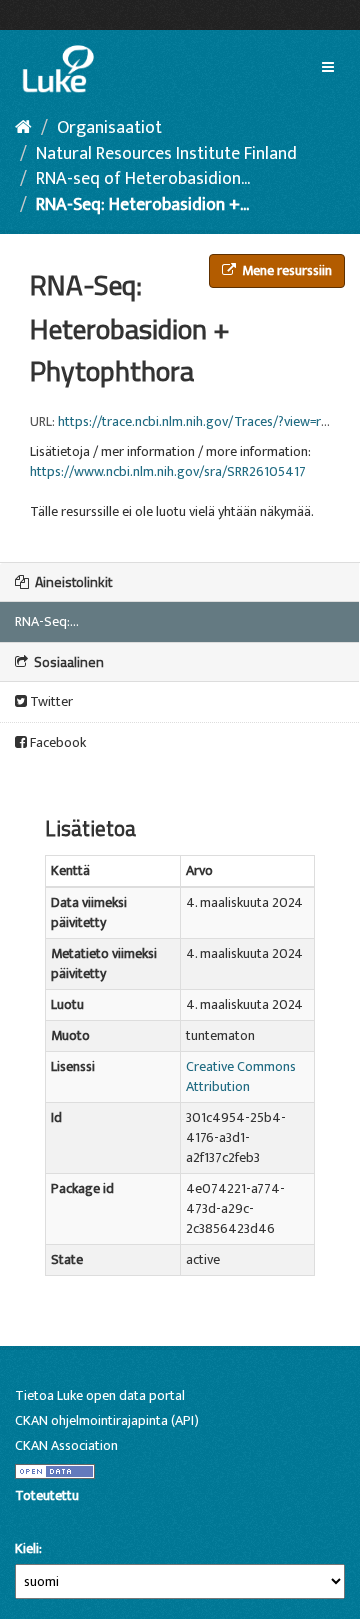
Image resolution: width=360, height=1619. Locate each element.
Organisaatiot (109, 128)
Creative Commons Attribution (241, 1076)
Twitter (50, 701)
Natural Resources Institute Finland (166, 154)
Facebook (56, 742)
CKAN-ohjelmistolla (49, 1518)
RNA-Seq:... (47, 621)
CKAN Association (66, 1445)
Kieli (27, 1549)
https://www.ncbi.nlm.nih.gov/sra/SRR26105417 (168, 471)
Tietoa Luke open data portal (100, 1395)
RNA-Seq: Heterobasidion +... (142, 205)
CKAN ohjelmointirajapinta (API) (107, 1420)
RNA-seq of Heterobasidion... (143, 179)
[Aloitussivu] (23, 128)
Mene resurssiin (285, 270)
